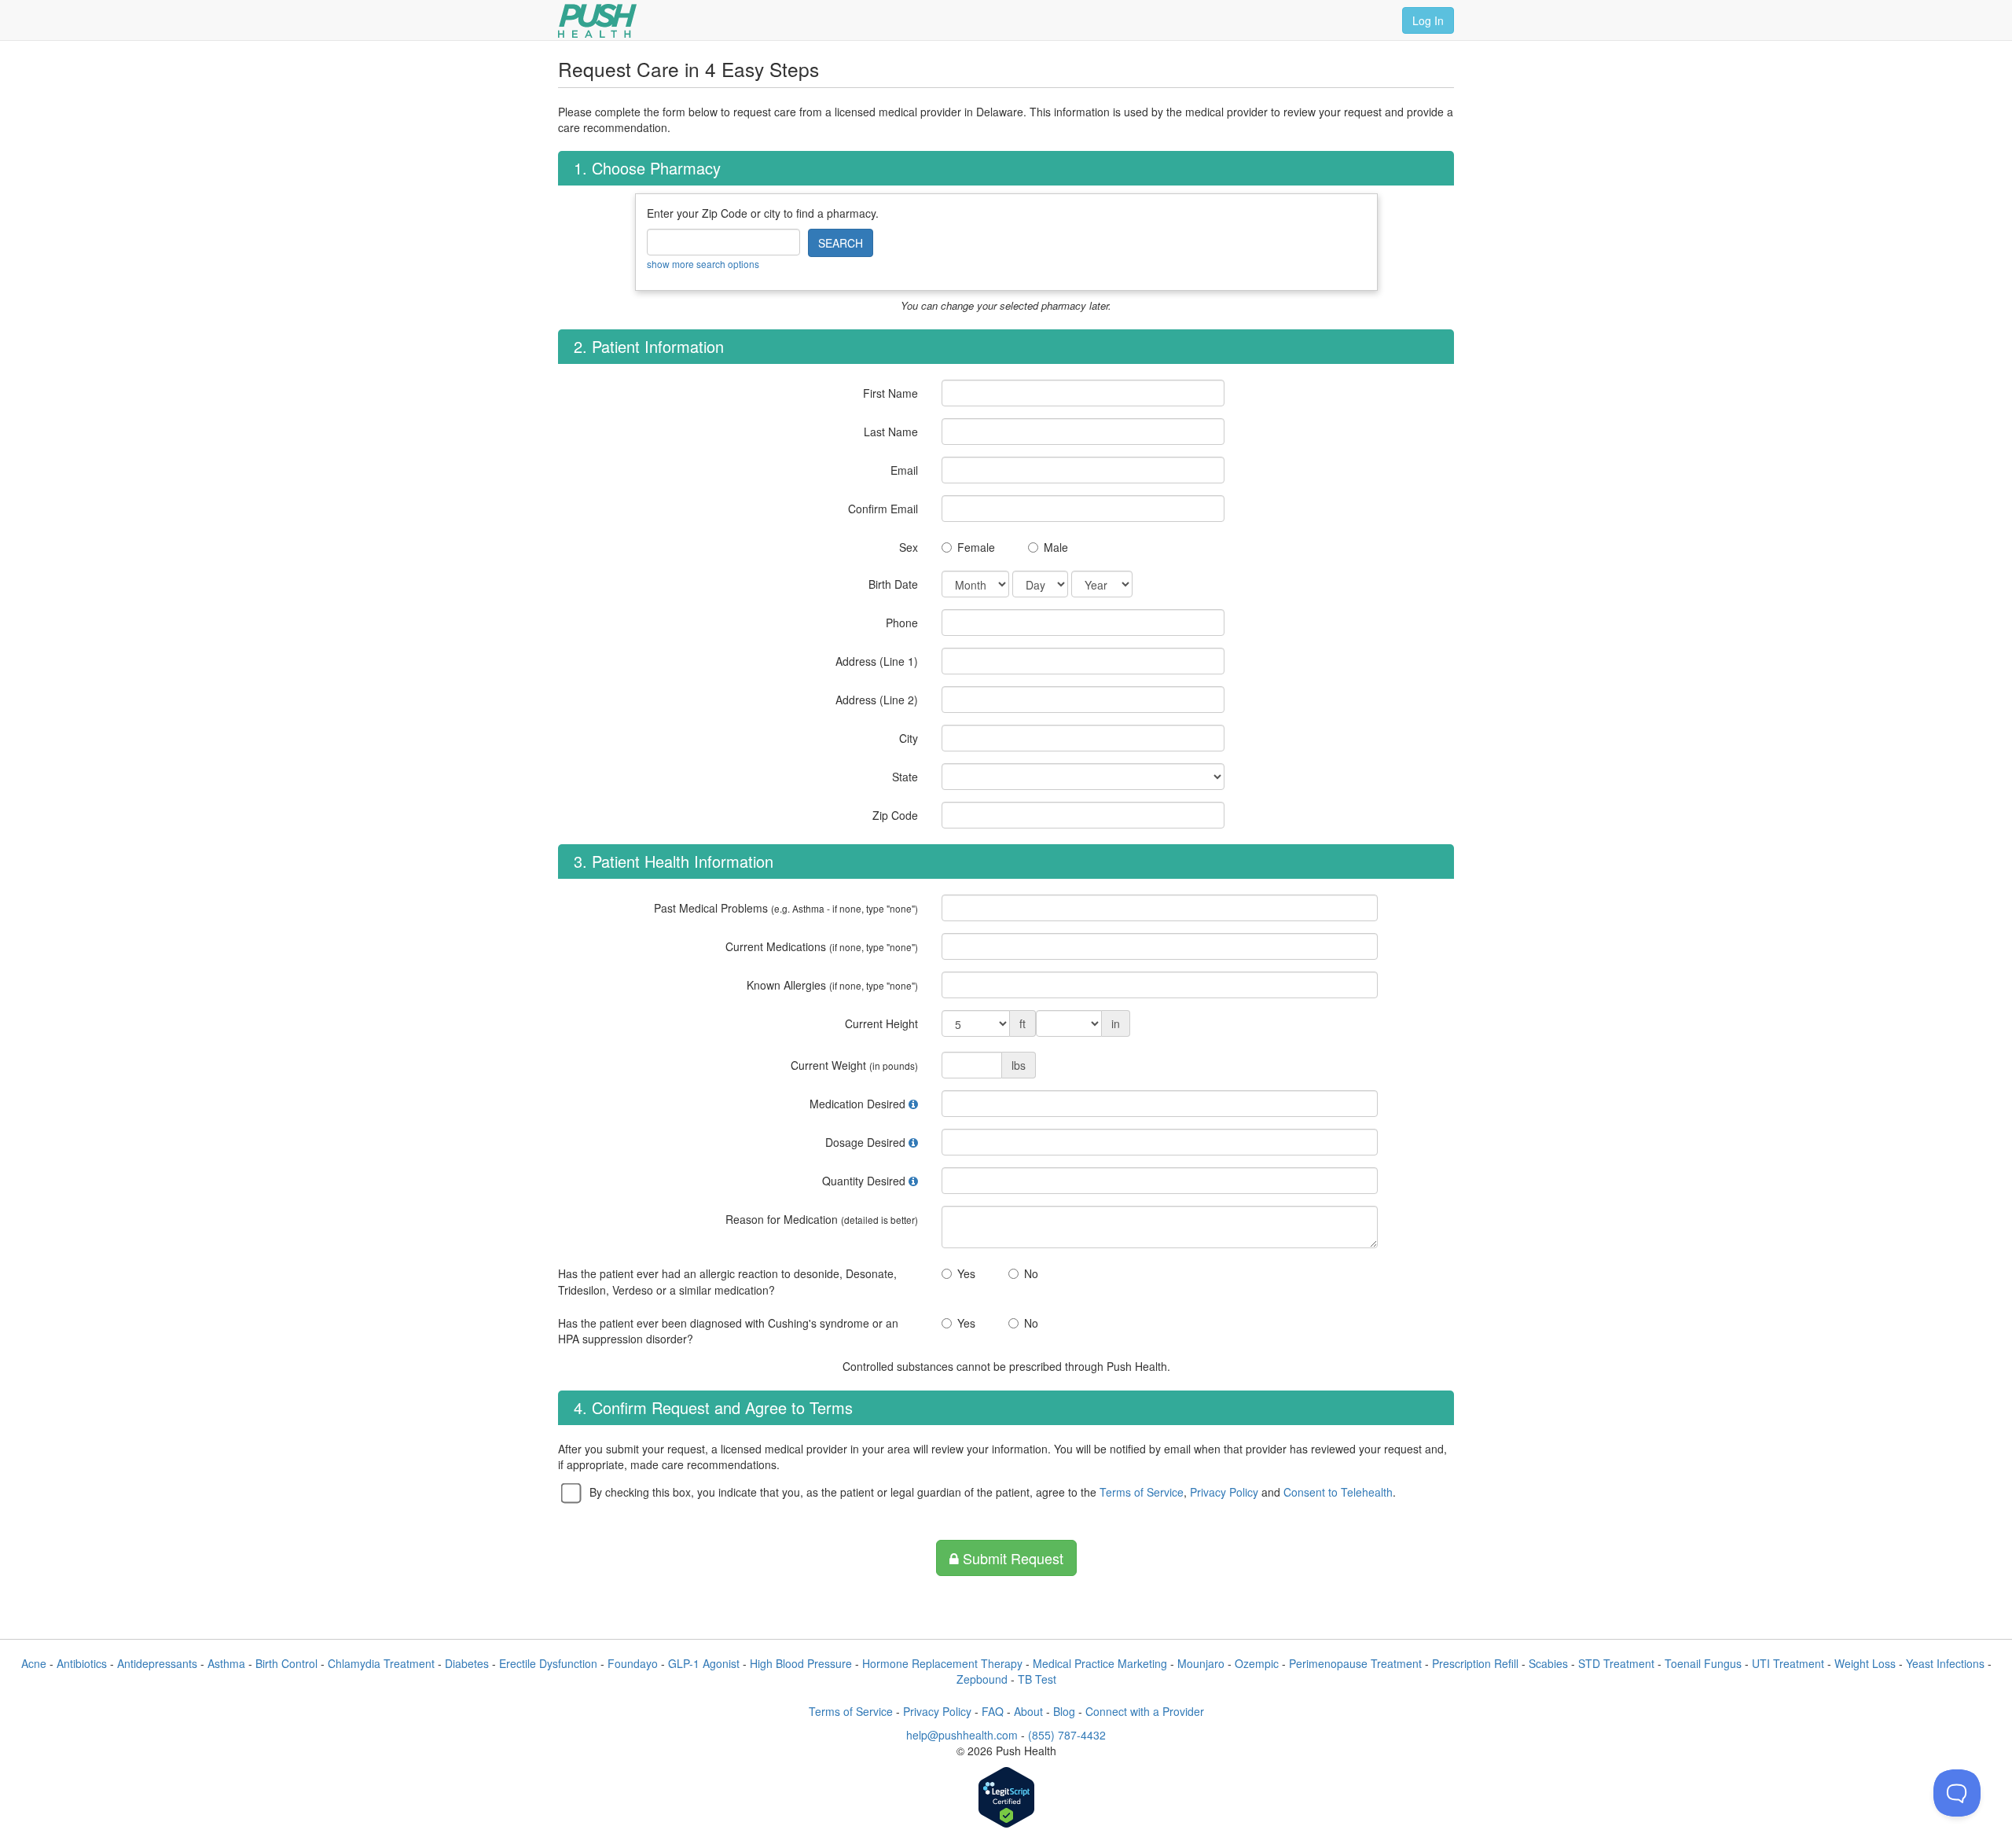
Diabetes (467, 1663)
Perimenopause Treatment (1355, 1663)
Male (1056, 547)
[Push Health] (597, 21)
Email (904, 470)
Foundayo (633, 1663)
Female (976, 547)
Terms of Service (1142, 1492)
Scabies (1548, 1663)
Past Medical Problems (786, 908)
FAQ (993, 1711)
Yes (966, 1273)
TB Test (1037, 1679)
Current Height (881, 1023)
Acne (34, 1663)
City (909, 738)
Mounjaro (1201, 1663)
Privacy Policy (1224, 1492)
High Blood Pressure (801, 1663)
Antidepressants (157, 1663)
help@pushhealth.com (962, 1735)
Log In (1428, 20)
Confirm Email (883, 509)
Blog (1064, 1711)
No (1031, 1273)
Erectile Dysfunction (548, 1663)
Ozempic (1257, 1663)
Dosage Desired (865, 1142)
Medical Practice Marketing (1100, 1663)
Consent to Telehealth (1338, 1492)
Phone (902, 623)
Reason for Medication (822, 1219)
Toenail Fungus (1703, 1663)
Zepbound (982, 1679)
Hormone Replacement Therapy (942, 1663)
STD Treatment (1616, 1663)
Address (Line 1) (877, 661)
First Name (890, 393)
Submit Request (1011, 1558)
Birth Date (893, 584)
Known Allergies (832, 985)
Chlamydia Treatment (381, 1663)
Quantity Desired (864, 1181)
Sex (909, 547)
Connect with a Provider (1145, 1711)
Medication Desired (857, 1104)
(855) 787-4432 (1067, 1735)
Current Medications (822, 946)
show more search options (703, 264)
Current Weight (854, 1065)
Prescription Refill (1475, 1663)
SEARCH (841, 243)
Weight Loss (1865, 1663)
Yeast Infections (1945, 1663)
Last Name (891, 432)
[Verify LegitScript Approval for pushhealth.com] (1006, 1799)
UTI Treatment (1788, 1663)
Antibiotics (82, 1663)
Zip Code (895, 815)
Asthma (226, 1663)
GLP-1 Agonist (704, 1663)
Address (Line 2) (877, 700)
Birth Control (286, 1663)
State (905, 777)
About (1028, 1711)
